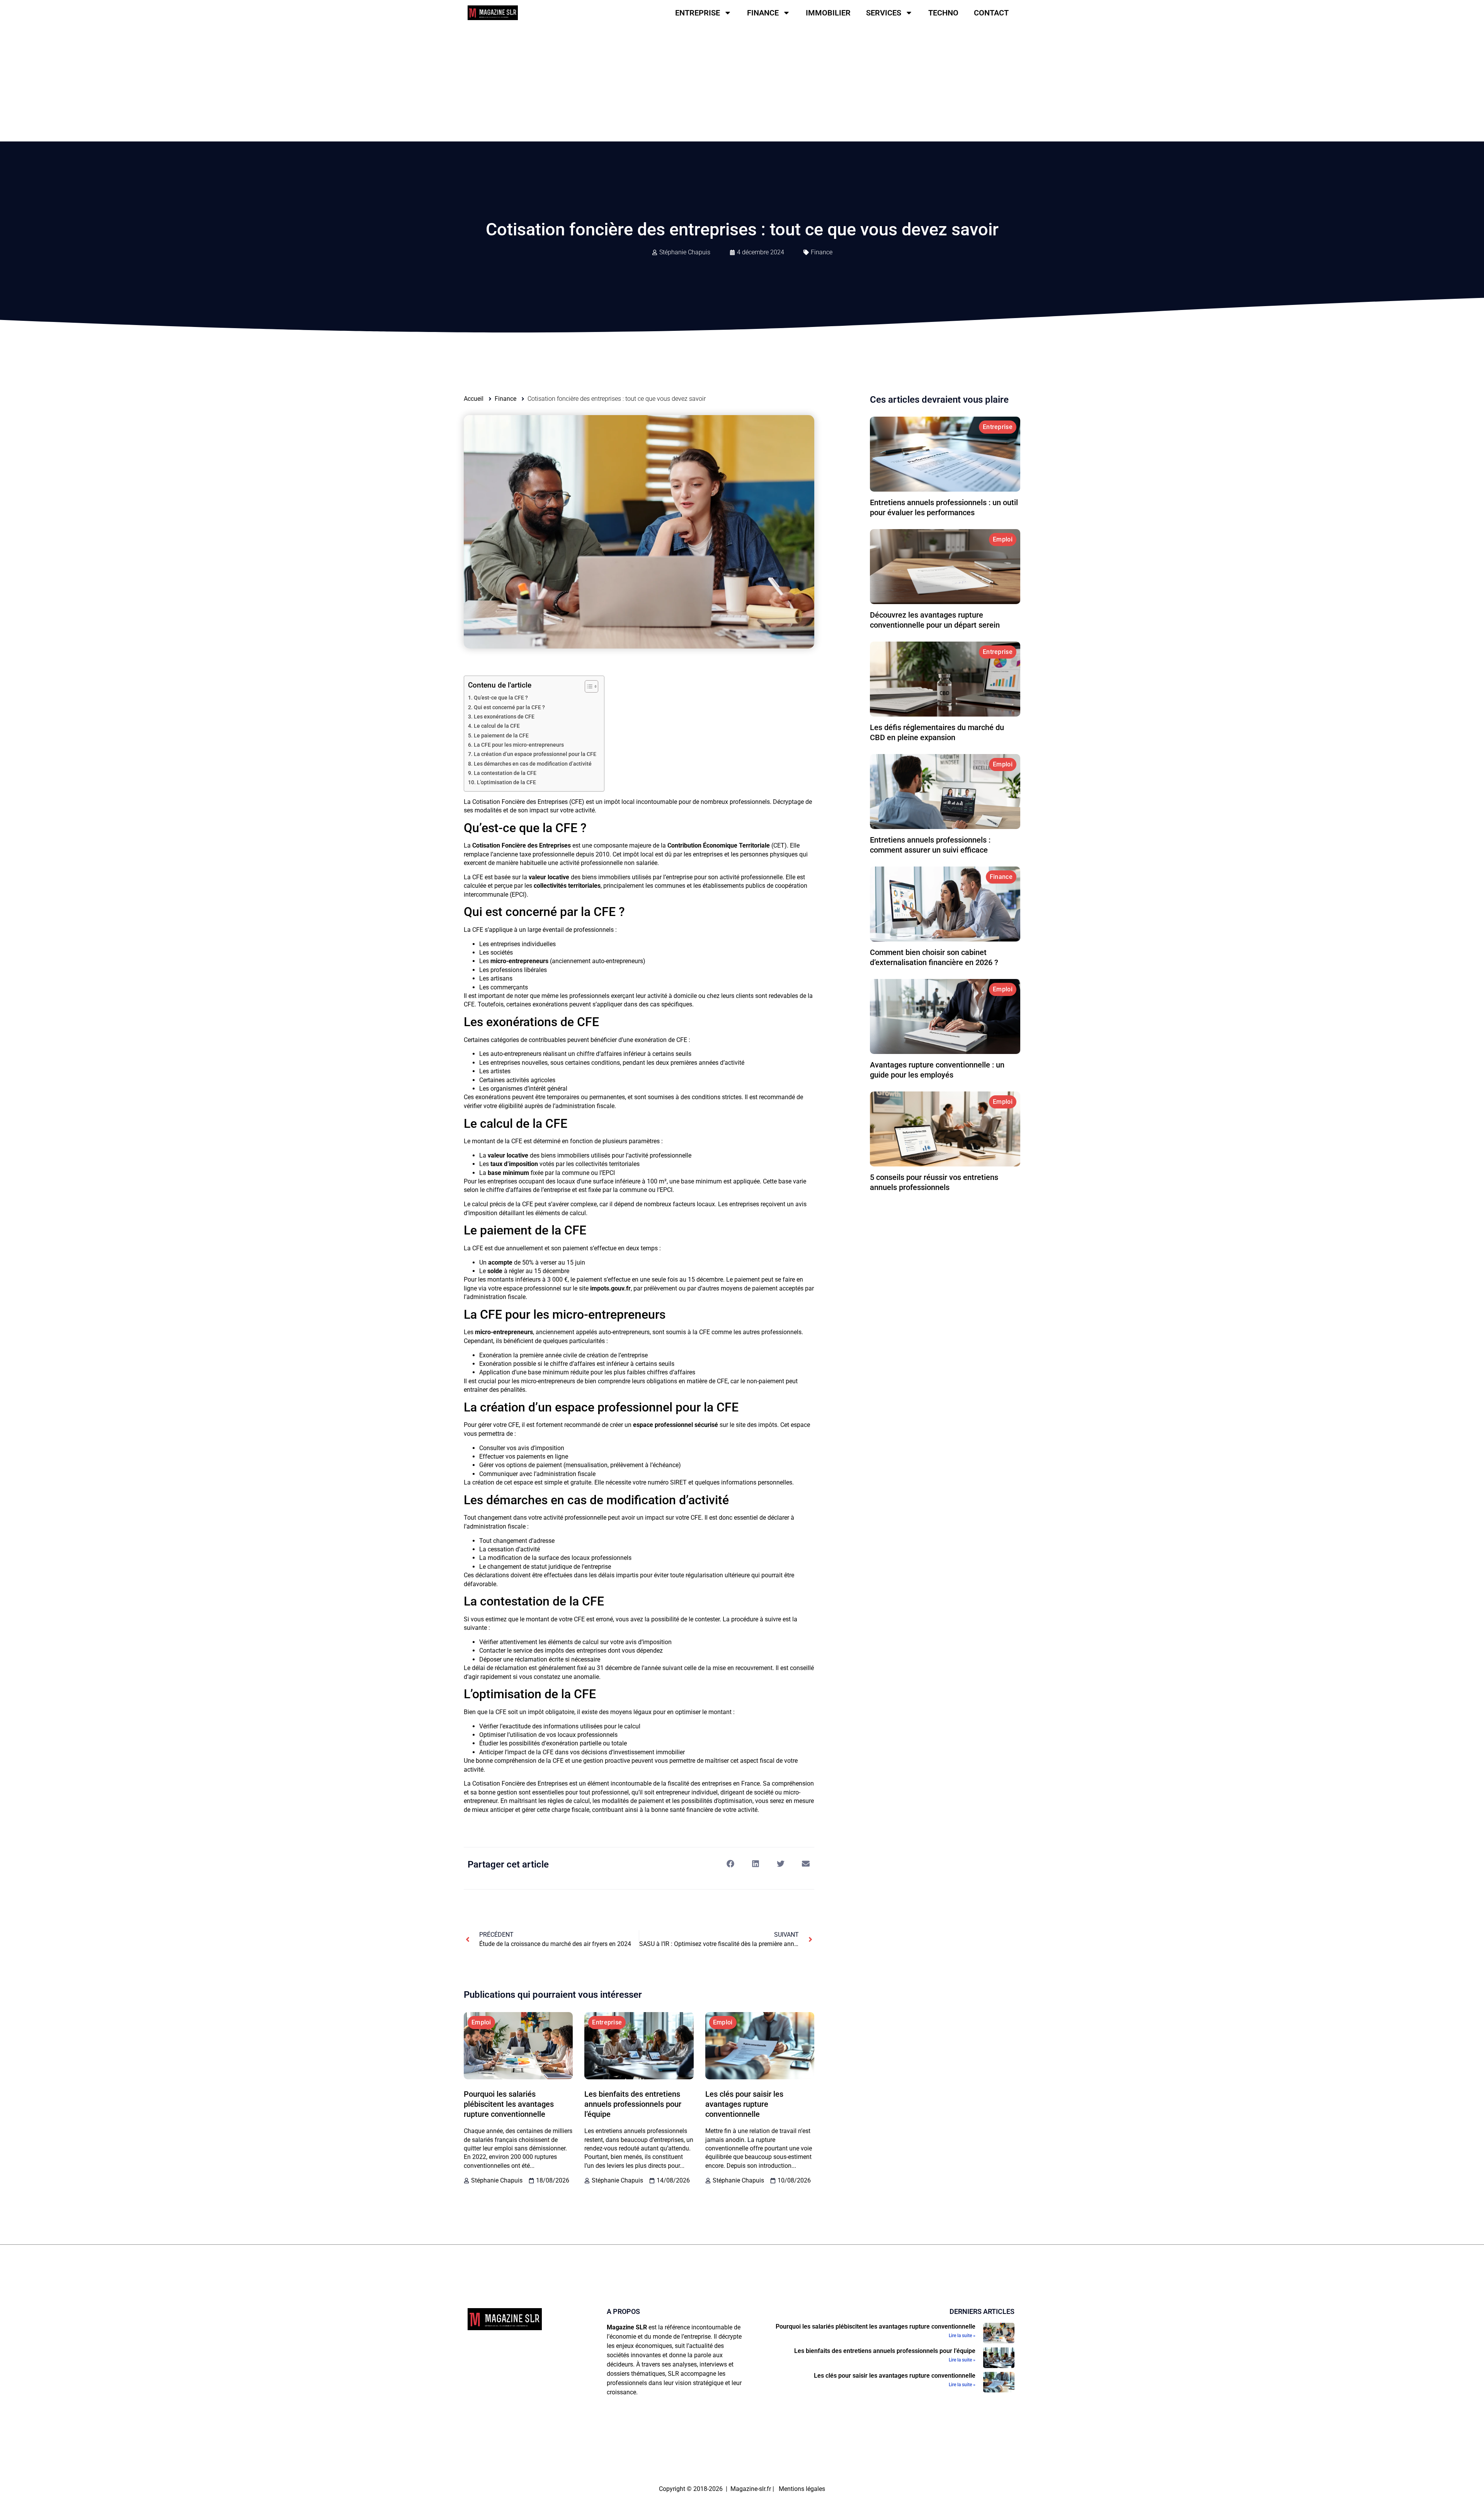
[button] (730, 1864)
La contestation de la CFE (505, 773)
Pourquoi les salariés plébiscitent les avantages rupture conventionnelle (509, 2104)
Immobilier (828, 13)
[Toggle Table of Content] (588, 686)
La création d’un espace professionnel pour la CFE (535, 754)
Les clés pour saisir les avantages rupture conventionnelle (744, 2104)
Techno (943, 13)
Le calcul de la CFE (497, 726)
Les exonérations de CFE (504, 717)
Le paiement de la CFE (501, 736)
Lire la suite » (962, 2336)
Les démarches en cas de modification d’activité (533, 764)
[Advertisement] (742, 83)
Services (884, 13)
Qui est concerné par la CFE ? (509, 707)
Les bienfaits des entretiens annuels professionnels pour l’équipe (633, 2104)
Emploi (481, 2022)
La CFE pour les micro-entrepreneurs (519, 745)
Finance (763, 13)
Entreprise (698, 13)
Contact (991, 13)
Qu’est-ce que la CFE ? (501, 698)
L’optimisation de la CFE (506, 782)
